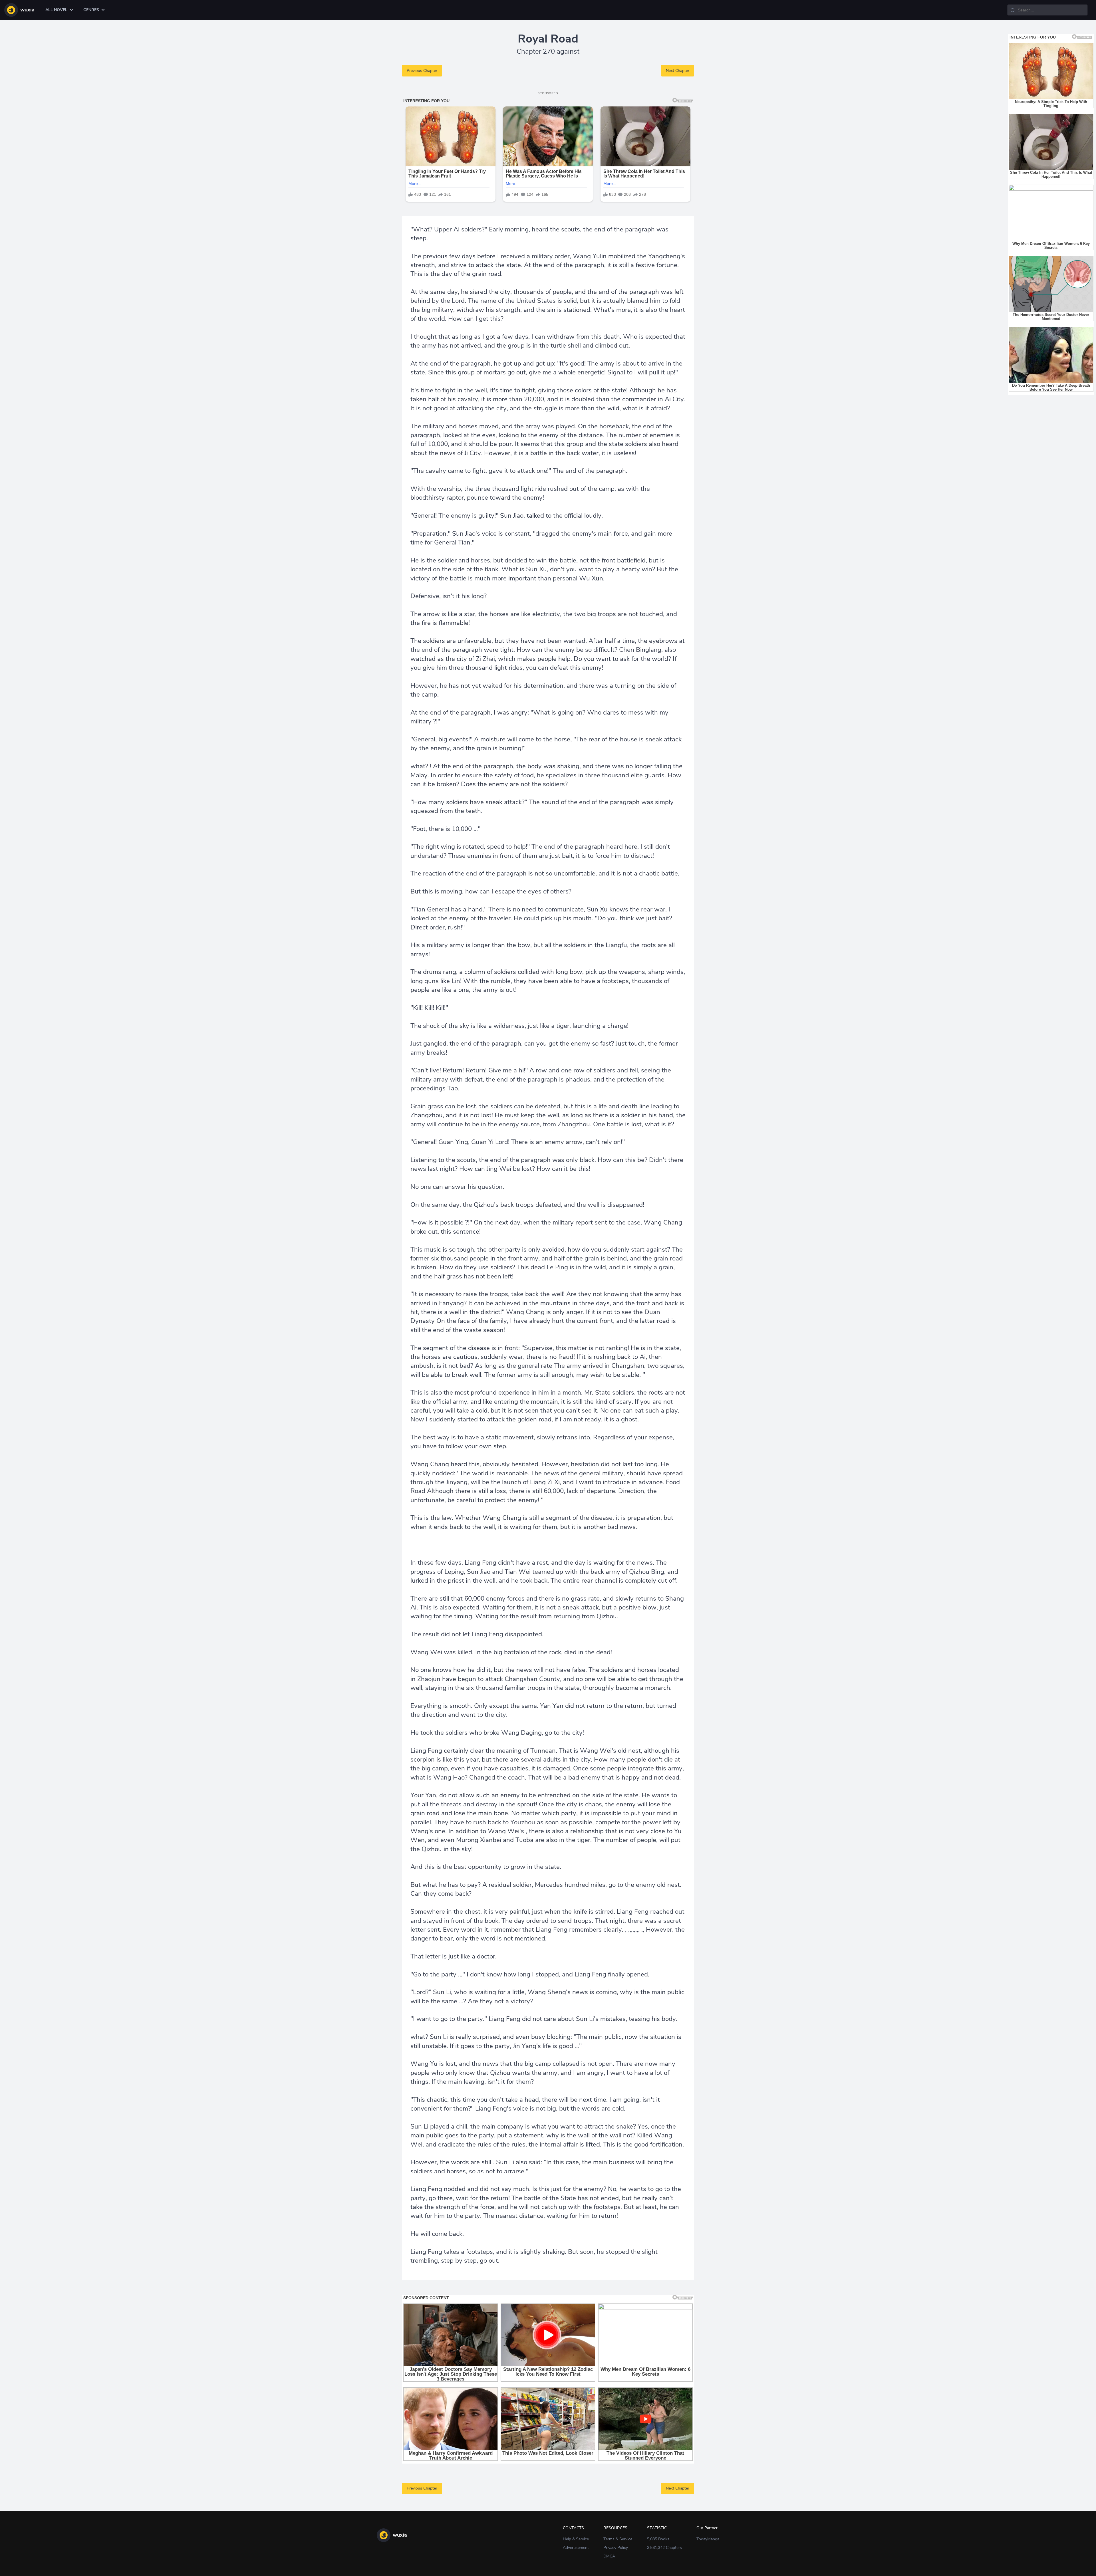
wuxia (27, 10)
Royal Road (548, 39)
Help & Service (576, 2539)
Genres (91, 10)
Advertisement (576, 2548)
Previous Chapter (422, 71)
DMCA (609, 2556)
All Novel (56, 10)
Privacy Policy (616, 2548)
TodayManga (708, 2539)
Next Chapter (678, 71)
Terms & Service (618, 2539)
